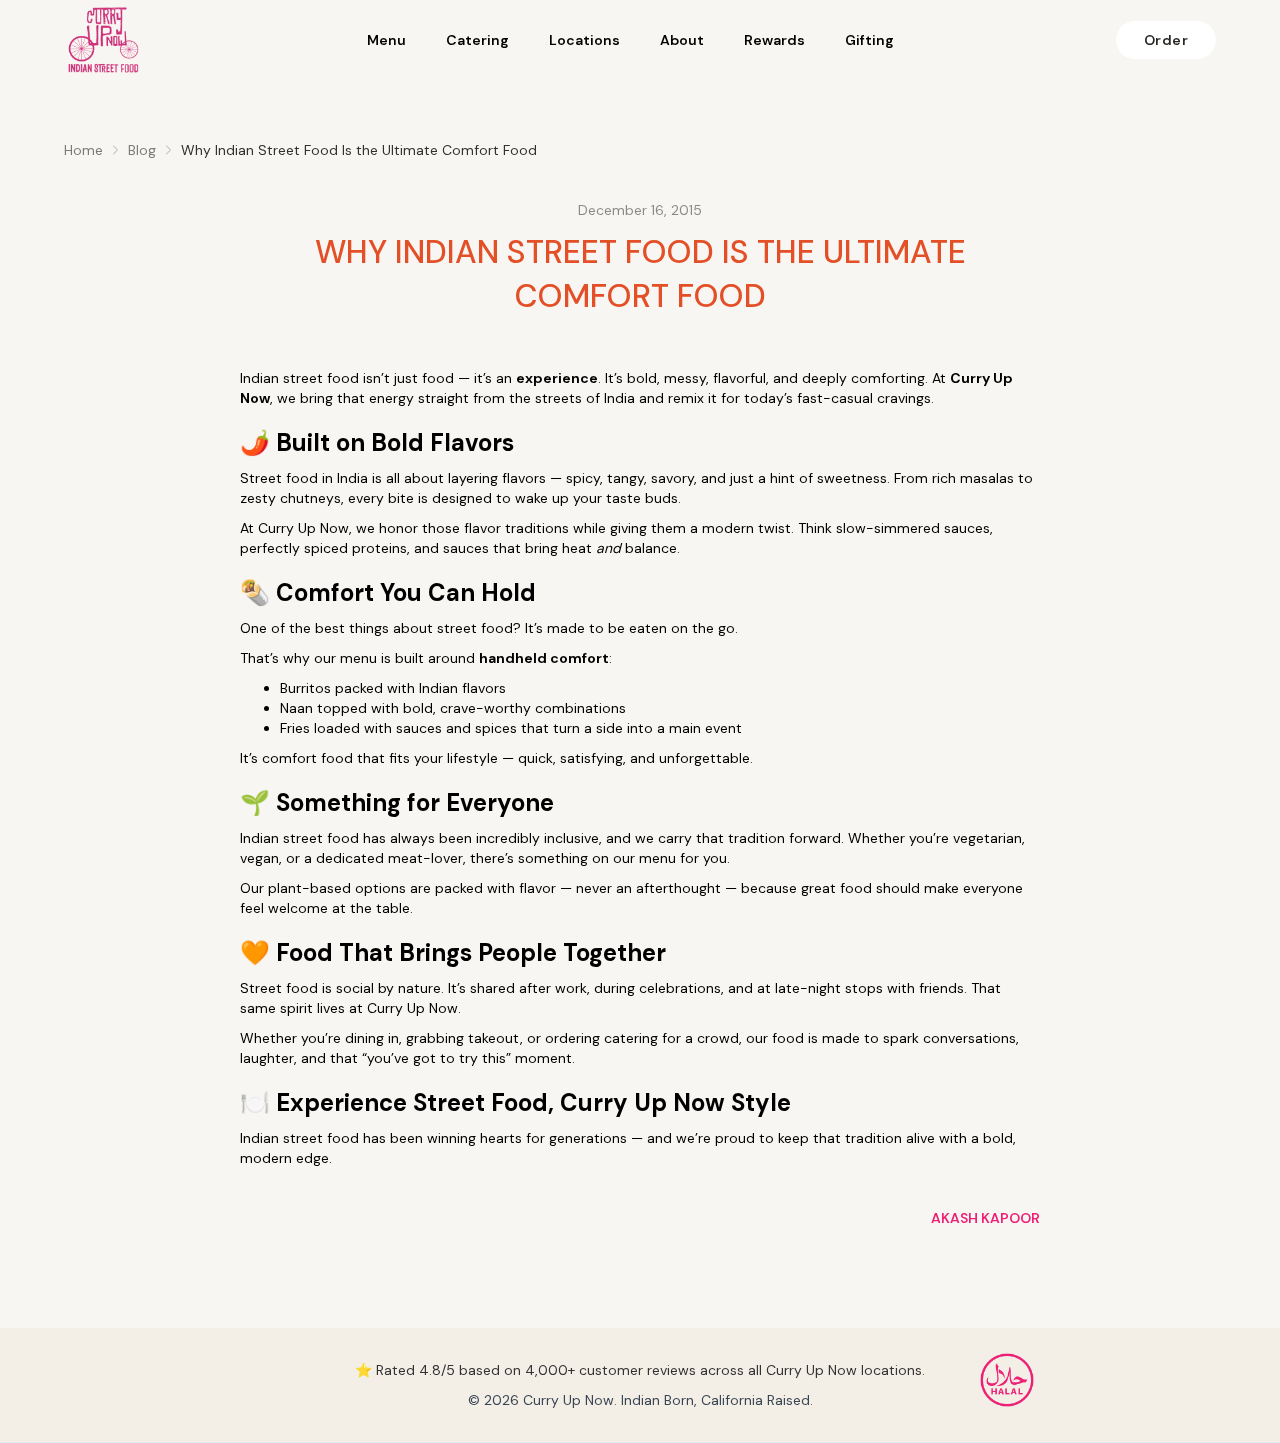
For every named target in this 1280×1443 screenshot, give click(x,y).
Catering (477, 40)
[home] (104, 40)
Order (1166, 40)
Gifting (869, 40)
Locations (584, 40)
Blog (142, 150)
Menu (386, 40)
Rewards (774, 40)
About (682, 40)
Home (83, 150)
